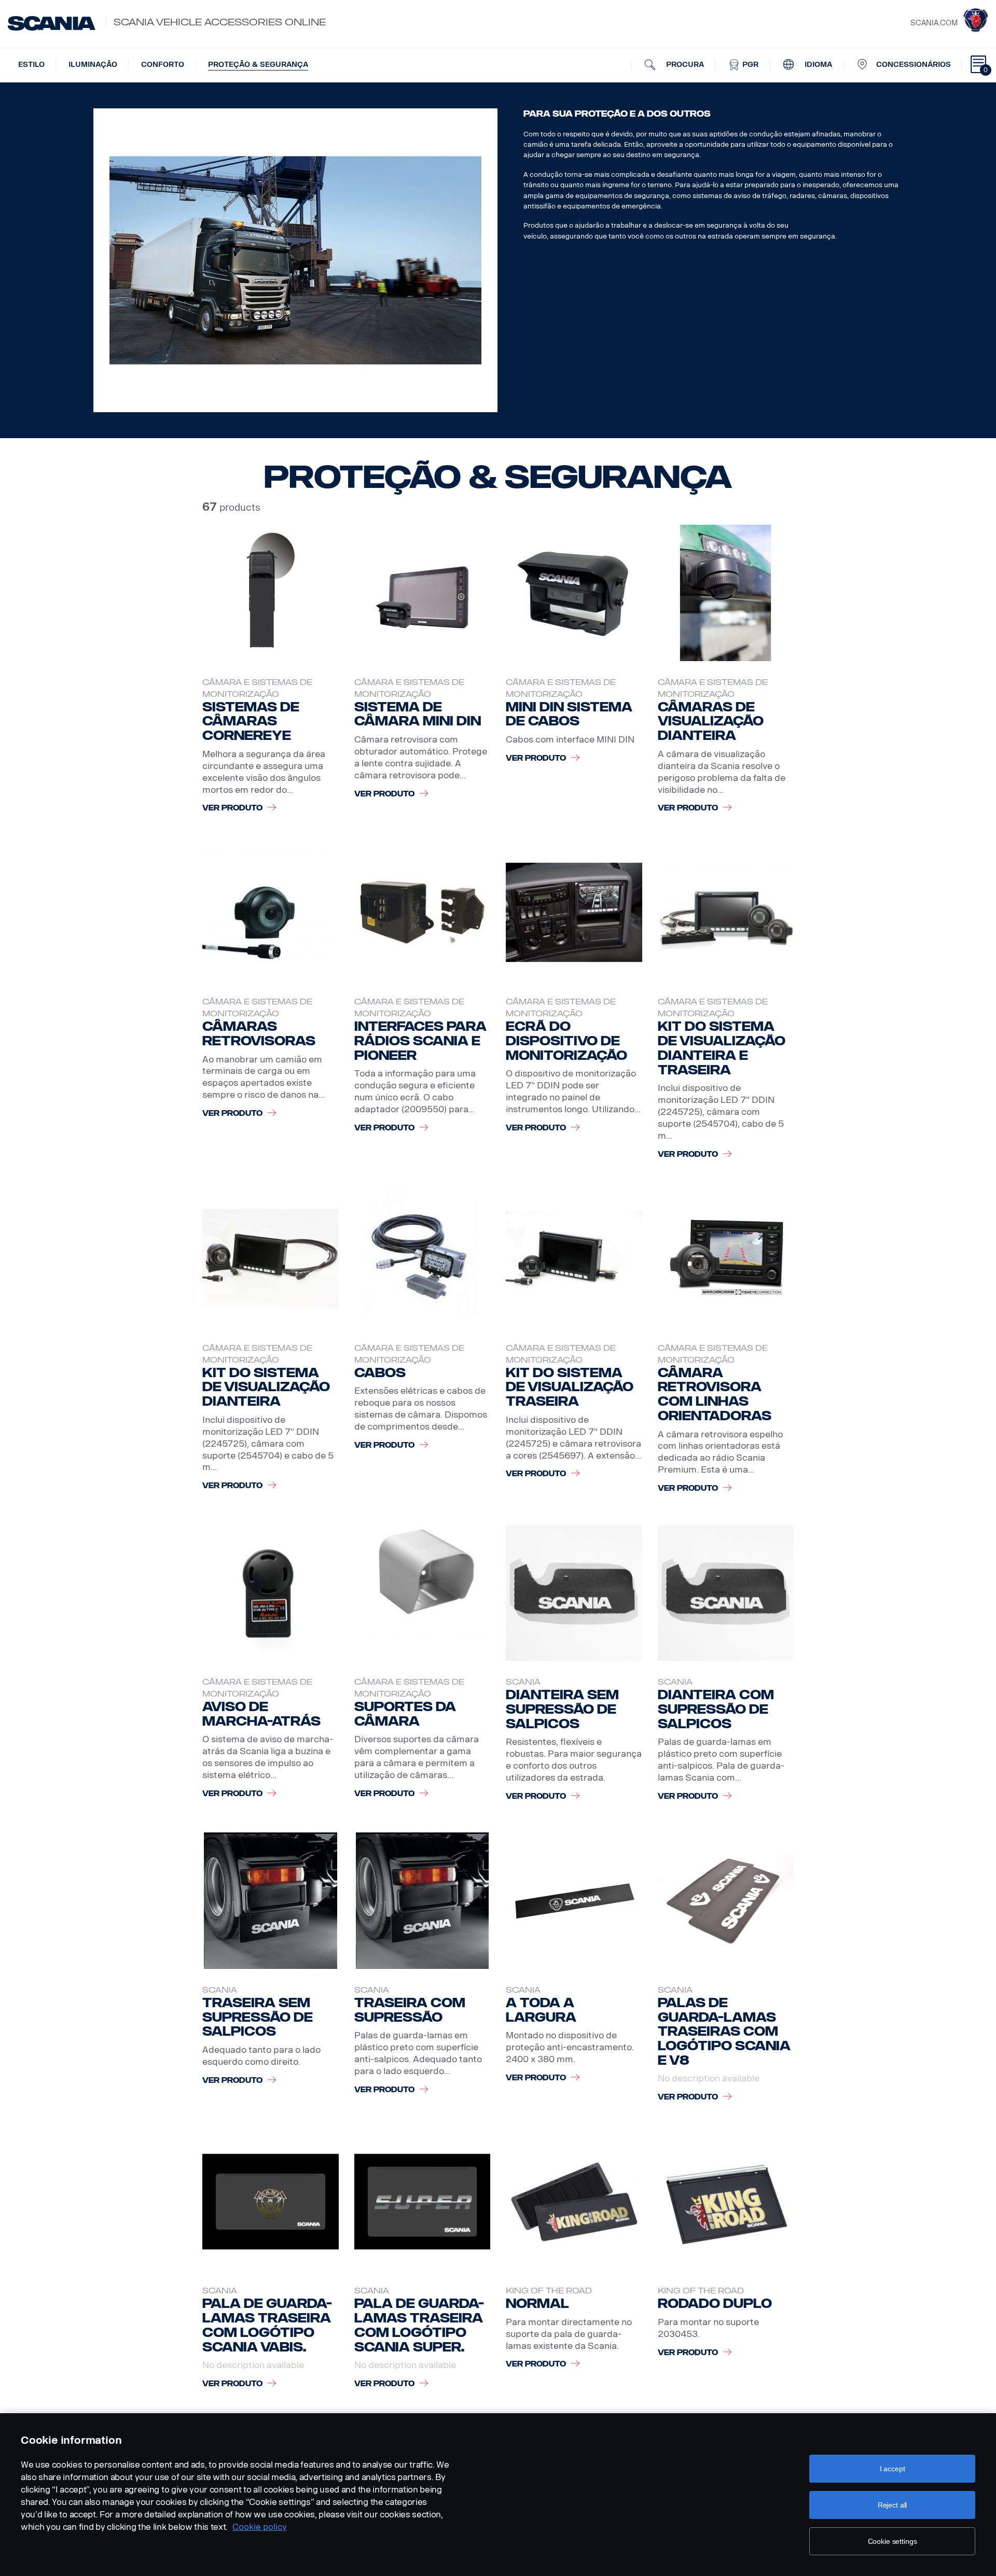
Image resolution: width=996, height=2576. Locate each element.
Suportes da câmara (405, 1714)
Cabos (380, 1373)
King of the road (549, 2291)
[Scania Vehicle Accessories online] (52, 23)
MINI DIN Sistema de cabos (569, 714)
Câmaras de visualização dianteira (711, 722)
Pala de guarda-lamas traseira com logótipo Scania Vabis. (267, 2325)
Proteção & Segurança (258, 65)
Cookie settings (893, 2541)
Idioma (817, 65)
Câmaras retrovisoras (259, 1034)
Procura (684, 65)
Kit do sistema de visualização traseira (570, 1387)
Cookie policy (260, 2527)
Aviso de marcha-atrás (261, 1714)
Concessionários (914, 65)
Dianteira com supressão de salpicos (716, 1709)
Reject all (893, 2505)
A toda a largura (541, 2010)
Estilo (31, 65)
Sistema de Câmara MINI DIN (418, 714)
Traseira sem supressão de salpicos (258, 2017)
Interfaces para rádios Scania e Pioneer (420, 1041)
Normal (537, 2304)
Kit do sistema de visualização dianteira (266, 1387)
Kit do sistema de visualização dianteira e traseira (722, 1048)
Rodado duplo (715, 2304)
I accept (893, 2469)
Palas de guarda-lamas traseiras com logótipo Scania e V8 (724, 2032)
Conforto (163, 65)
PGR (749, 65)
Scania (523, 1682)
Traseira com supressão (410, 2010)
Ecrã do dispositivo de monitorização (566, 1041)
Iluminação (93, 65)
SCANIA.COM (934, 23)
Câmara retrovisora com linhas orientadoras (715, 1394)
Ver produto (232, 808)
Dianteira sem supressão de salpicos (562, 1709)
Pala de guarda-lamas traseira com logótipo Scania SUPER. (419, 2325)
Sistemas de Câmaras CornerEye (251, 722)
